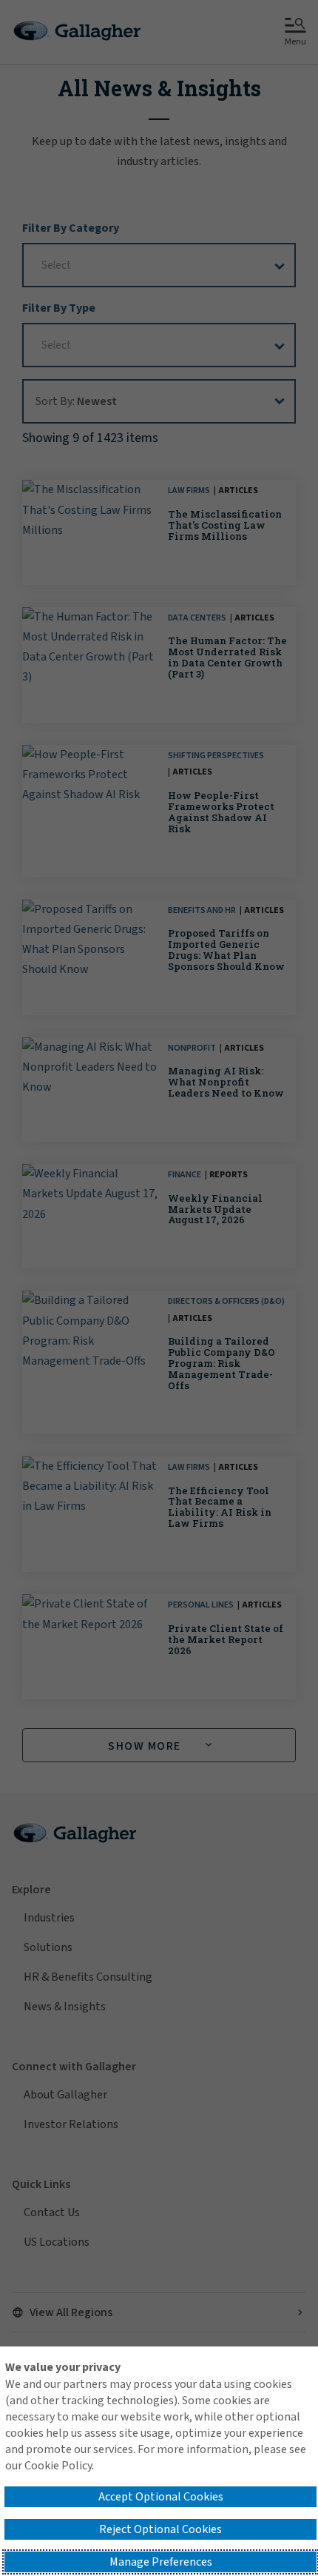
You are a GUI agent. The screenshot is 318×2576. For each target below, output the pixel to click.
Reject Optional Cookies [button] (160, 2529)
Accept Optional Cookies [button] (161, 2497)
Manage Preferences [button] (161, 2562)
